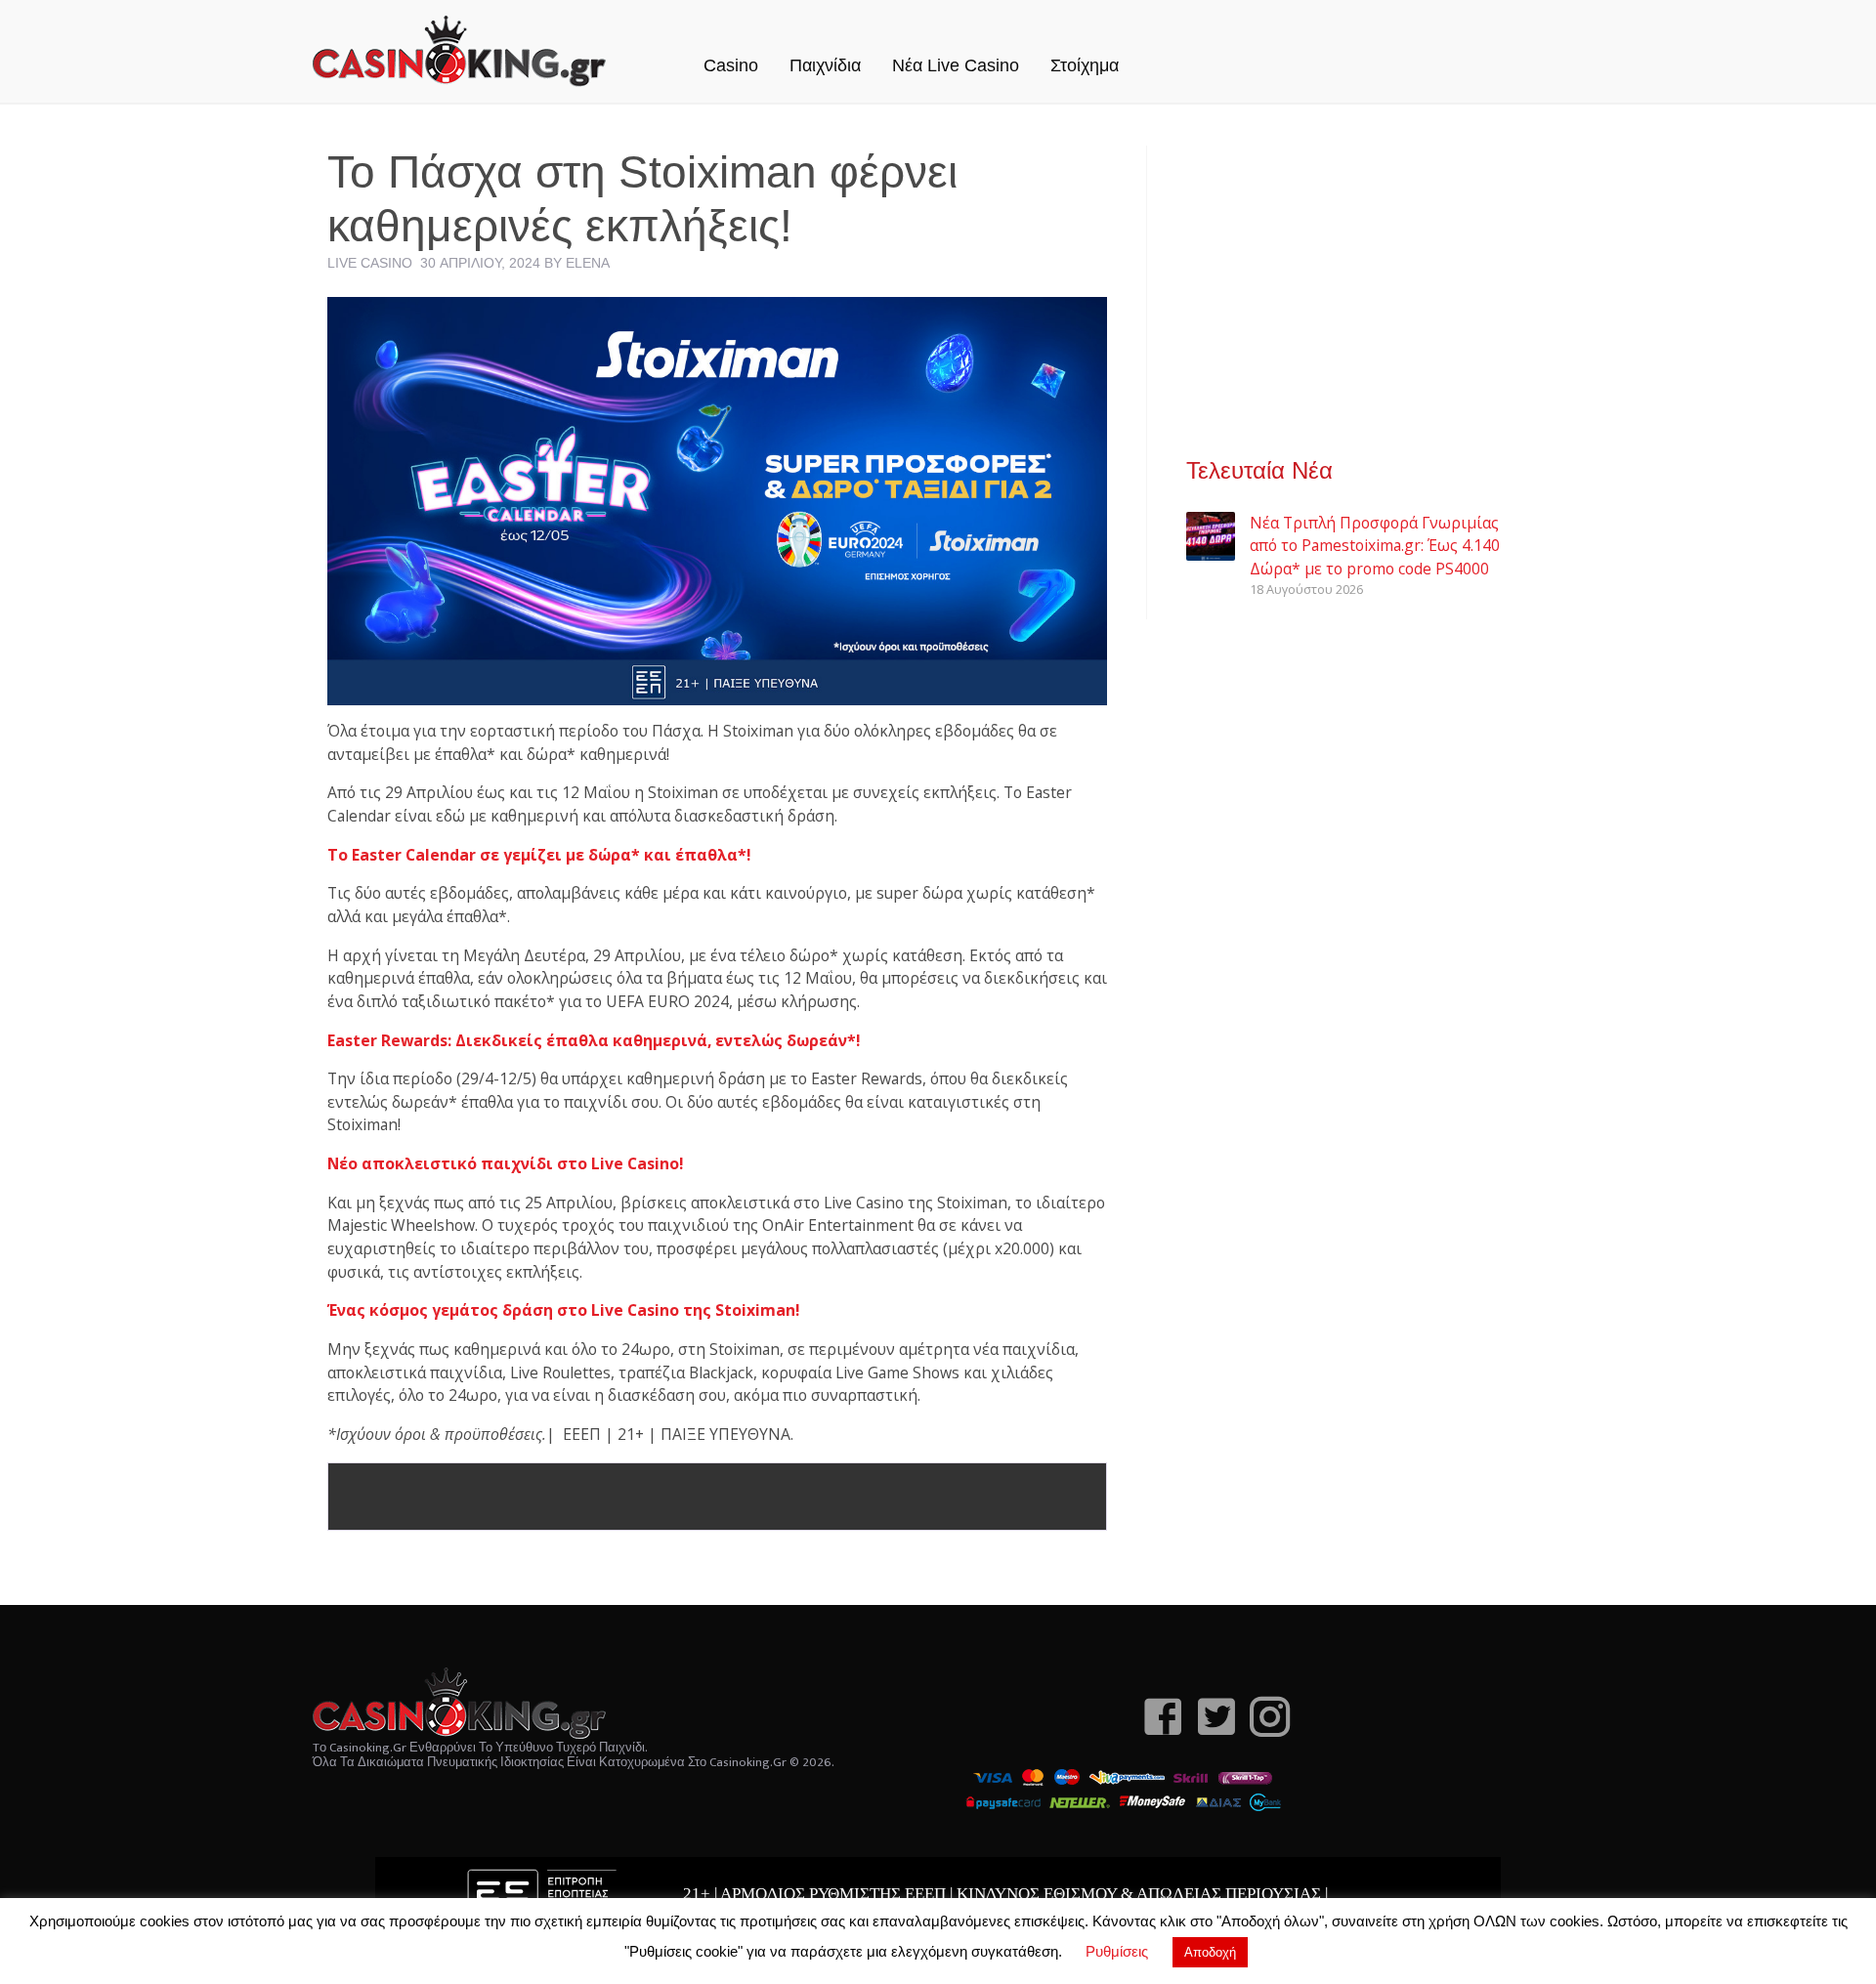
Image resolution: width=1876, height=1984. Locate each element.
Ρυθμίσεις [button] (1117, 1951)
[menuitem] (731, 45)
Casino (731, 65)
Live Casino (370, 263)
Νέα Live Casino (956, 65)
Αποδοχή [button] (1210, 1952)
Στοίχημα (1085, 65)
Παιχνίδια (825, 65)
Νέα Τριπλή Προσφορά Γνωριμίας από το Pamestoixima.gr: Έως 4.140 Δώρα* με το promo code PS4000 (1375, 546)
